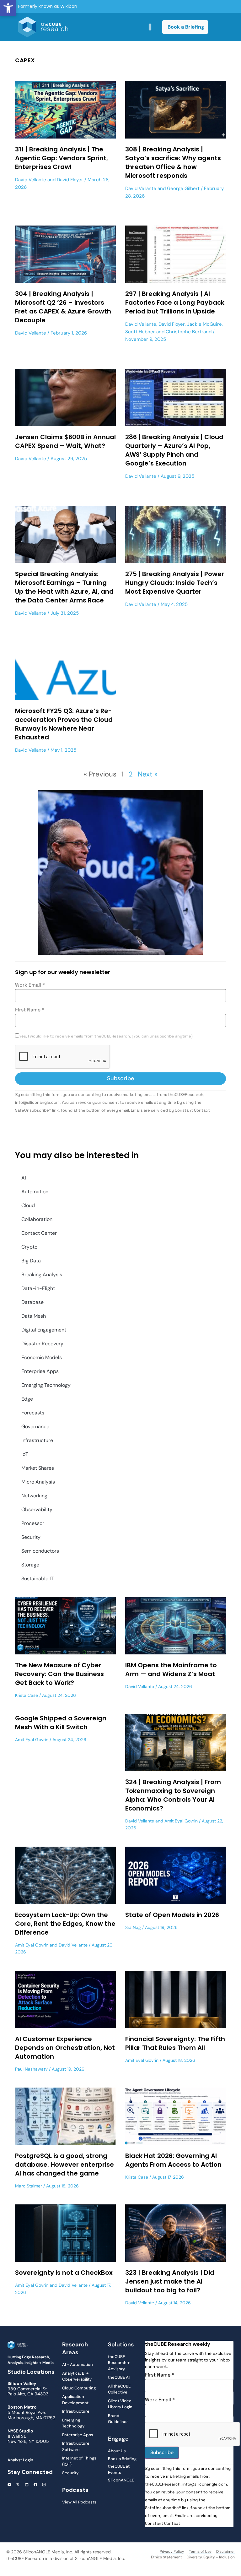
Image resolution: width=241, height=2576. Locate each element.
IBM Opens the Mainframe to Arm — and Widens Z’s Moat (171, 1669)
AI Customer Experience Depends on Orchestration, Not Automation (65, 2048)
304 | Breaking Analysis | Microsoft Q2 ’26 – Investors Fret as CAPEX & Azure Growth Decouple (63, 307)
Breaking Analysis (42, 1274)
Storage (30, 1565)
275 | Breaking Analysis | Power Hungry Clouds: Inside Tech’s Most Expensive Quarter (175, 583)
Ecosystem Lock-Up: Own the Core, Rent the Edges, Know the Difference (65, 1924)
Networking (34, 1496)
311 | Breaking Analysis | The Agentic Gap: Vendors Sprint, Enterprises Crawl (62, 158)
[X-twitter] (18, 2485)
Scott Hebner (140, 332)
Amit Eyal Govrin (32, 1740)
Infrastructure (37, 1440)
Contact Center (39, 1233)
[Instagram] (44, 2485)
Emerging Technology (46, 1385)
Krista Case (27, 1695)
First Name (30, 1010)
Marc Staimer (29, 2186)
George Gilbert (183, 188)
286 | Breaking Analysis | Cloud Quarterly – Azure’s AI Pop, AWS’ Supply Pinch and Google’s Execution (174, 450)
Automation (35, 1192)
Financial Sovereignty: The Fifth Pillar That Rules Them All (175, 2043)
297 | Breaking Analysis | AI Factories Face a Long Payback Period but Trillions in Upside (175, 302)
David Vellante (31, 180)
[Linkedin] (27, 2485)
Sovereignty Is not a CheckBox (64, 2273)
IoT (25, 1454)
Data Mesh (34, 1316)
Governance (35, 1427)
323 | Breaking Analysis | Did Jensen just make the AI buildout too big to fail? (170, 2281)
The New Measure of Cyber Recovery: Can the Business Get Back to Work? (59, 1674)
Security (31, 1537)
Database (32, 1302)
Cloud (28, 1205)
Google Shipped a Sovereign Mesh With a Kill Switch (61, 1723)
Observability (37, 1509)
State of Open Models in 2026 (172, 1915)
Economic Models (42, 1357)
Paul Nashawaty (31, 2069)
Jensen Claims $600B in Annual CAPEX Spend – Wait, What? (65, 441)
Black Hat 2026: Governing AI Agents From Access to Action (173, 2160)
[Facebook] (35, 2485)
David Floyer (70, 180)
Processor (33, 1523)
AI (24, 1178)
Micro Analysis (38, 1482)
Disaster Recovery (42, 1344)
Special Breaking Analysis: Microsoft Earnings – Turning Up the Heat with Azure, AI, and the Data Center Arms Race (64, 587)
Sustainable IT (37, 1579)
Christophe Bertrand (189, 332)
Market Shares (38, 1468)
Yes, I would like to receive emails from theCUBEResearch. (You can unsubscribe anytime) (106, 1036)
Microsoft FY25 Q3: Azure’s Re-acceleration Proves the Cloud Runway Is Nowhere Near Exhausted (64, 724)
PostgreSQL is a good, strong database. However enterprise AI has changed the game (64, 2165)
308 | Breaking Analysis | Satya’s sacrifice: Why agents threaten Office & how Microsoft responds (173, 162)
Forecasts (33, 1413)
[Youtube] (9, 2485)
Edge (27, 1399)
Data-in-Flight (38, 1288)
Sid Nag (133, 1927)
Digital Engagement (44, 1330)
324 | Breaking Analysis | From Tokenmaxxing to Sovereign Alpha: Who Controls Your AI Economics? (173, 1795)
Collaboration (37, 1219)
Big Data (31, 1261)
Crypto (29, 1247)
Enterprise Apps (40, 1371)
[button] (8, 8)
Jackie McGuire (204, 324)
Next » (148, 774)
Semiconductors (40, 1551)
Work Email (30, 985)
